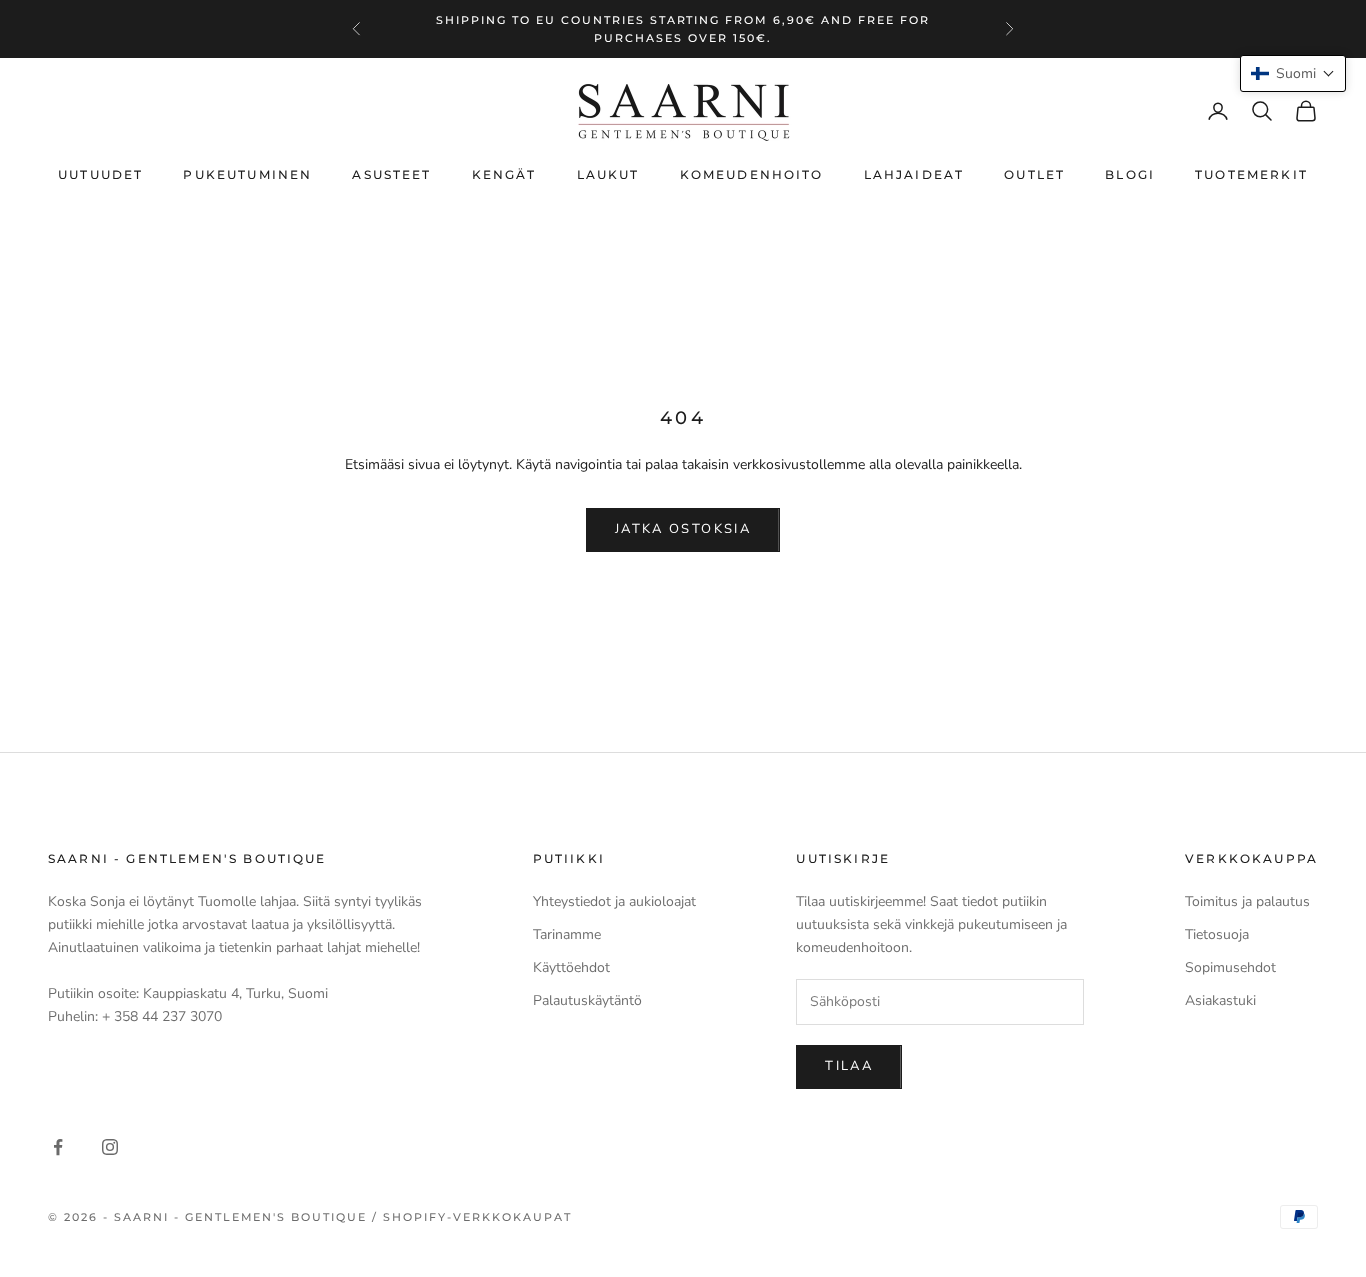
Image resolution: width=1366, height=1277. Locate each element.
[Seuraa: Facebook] (58, 1147)
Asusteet (391, 174)
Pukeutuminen (247, 174)
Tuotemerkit (1251, 174)
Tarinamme (567, 934)
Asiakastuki (1220, 1000)
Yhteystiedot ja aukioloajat (614, 901)
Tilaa (849, 1066)
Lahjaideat (914, 174)
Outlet (1034, 174)
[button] (1293, 73)
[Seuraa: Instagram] (110, 1147)
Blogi (1130, 174)
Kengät (504, 174)
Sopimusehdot (1230, 967)
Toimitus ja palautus (1247, 901)
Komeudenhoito (752, 174)
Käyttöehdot (571, 967)
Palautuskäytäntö (587, 1000)
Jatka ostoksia (683, 529)
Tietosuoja (1217, 934)
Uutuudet (100, 174)
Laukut (608, 174)
